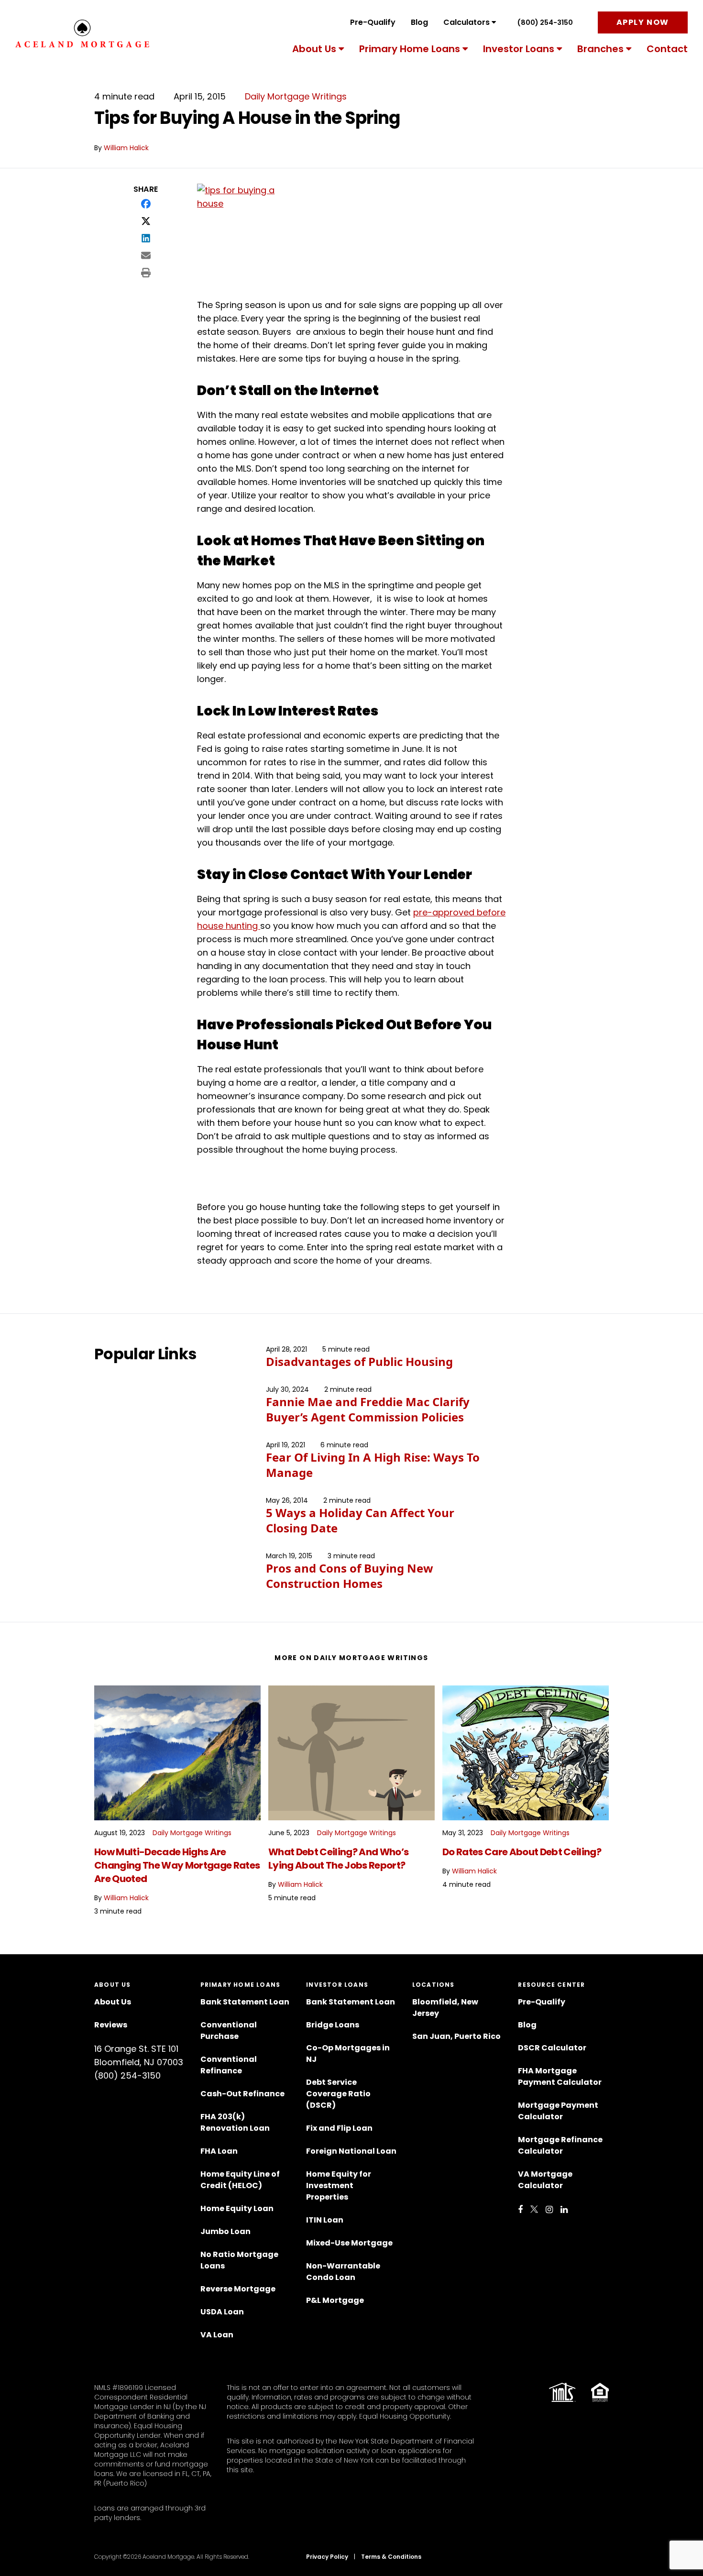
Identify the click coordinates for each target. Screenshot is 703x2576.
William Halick (126, 148)
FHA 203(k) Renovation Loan (236, 2122)
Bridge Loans (333, 2025)
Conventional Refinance (229, 2065)
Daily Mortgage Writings (296, 96)
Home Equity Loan (237, 2208)
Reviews (111, 2025)
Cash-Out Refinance (242, 2094)
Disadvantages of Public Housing (359, 1361)
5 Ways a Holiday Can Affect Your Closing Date (360, 1520)
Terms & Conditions (391, 2557)
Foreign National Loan (351, 2151)
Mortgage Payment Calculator (558, 2111)
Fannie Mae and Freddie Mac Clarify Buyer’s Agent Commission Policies (368, 1409)
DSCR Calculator (552, 2048)
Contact (667, 49)
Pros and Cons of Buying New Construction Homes (350, 1576)
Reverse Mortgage (238, 2289)
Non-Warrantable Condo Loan (343, 2272)
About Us (314, 49)
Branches (600, 49)
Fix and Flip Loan (339, 2128)
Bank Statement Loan (245, 2002)
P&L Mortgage (335, 2300)
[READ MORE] (177, 1753)
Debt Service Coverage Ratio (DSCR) (338, 2094)
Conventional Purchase (229, 2031)
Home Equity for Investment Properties (339, 2185)
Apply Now (643, 22)
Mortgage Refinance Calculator (560, 2145)
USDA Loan (222, 2312)
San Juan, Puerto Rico (456, 2036)
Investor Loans (519, 49)
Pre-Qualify (373, 22)
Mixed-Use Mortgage (349, 2243)
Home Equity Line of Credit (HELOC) (240, 2180)
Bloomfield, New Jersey (445, 2008)
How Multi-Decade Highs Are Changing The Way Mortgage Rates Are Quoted (177, 1865)
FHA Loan (219, 2151)
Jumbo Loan (225, 2231)
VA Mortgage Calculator (545, 2180)
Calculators (467, 22)
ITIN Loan (325, 2220)
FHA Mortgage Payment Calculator (560, 2076)
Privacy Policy (327, 2557)
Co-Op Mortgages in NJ (348, 2053)
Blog (419, 22)
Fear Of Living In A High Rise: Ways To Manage (373, 1465)
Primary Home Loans (410, 49)
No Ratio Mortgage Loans (239, 2260)
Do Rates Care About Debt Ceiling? (522, 1852)
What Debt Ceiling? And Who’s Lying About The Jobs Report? (338, 1859)
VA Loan (217, 2335)
